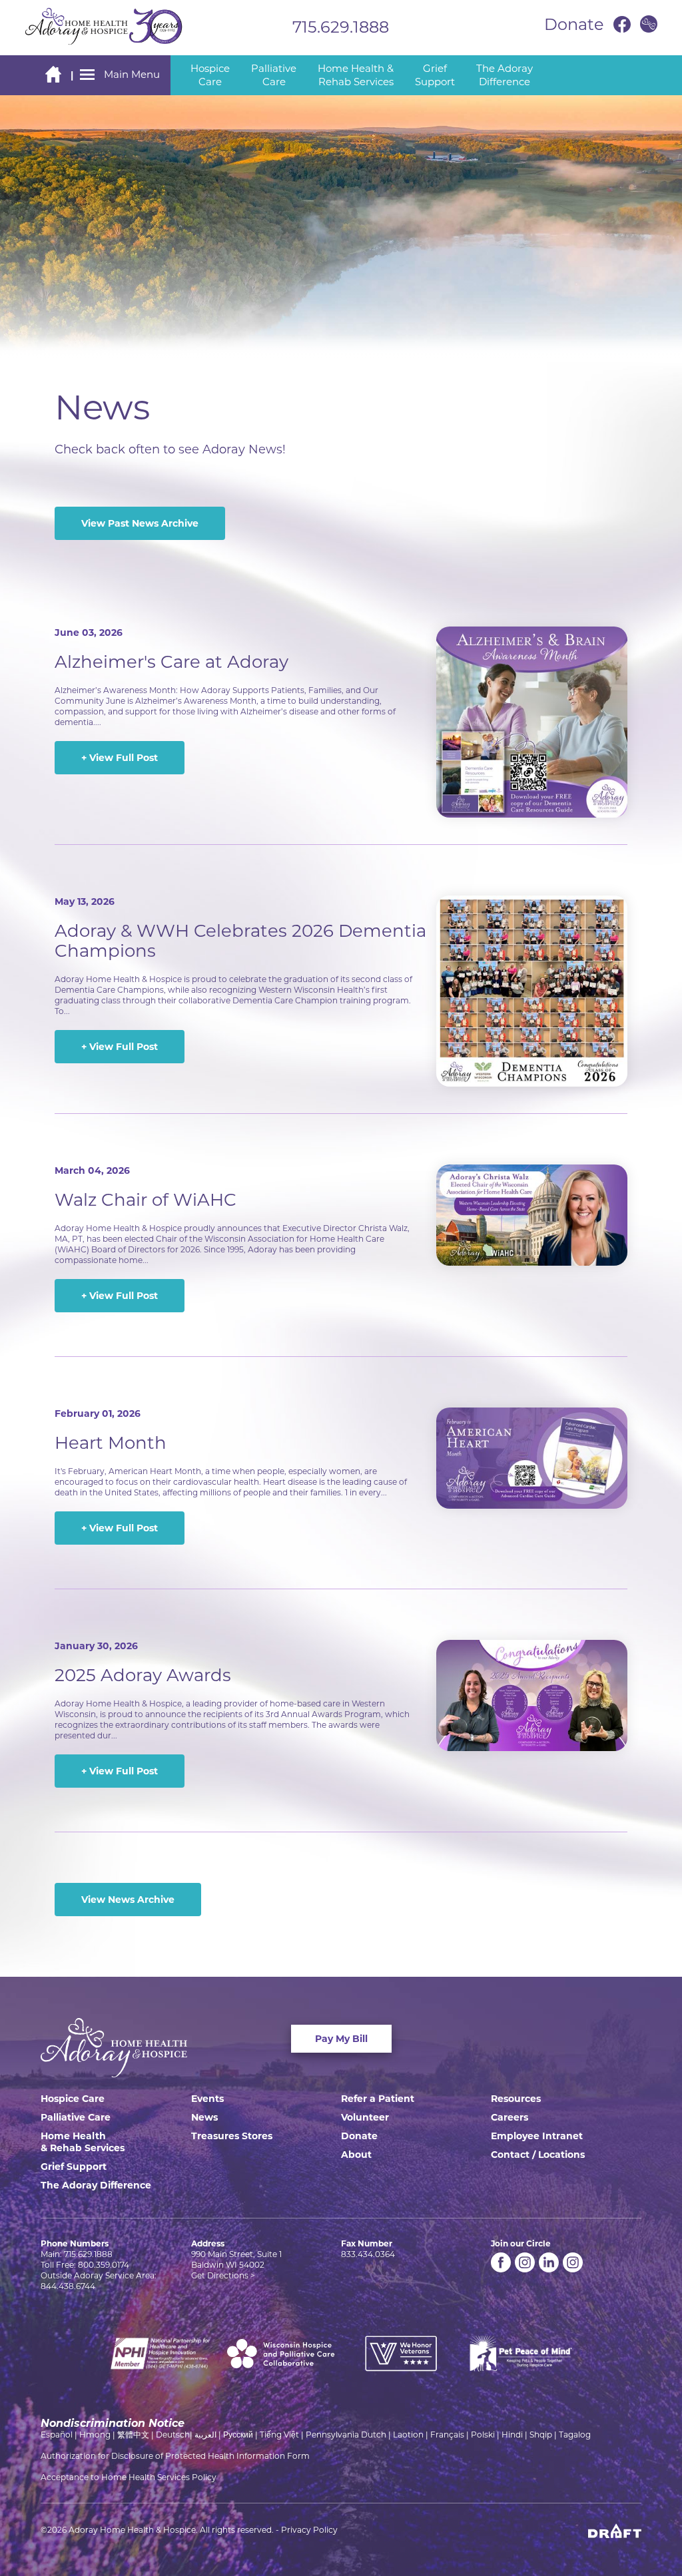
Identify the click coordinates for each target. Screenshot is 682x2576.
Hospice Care (73, 2099)
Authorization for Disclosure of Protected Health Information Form (175, 2456)
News (204, 2117)
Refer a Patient (378, 2099)
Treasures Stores (232, 2136)
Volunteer (365, 2117)
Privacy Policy (309, 2530)
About (356, 2155)
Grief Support (74, 2167)
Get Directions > (223, 2275)
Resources (516, 2099)
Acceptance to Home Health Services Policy (129, 2477)
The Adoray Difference (96, 2185)
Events (207, 2099)
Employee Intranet (537, 2136)
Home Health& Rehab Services (83, 2142)
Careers (510, 2117)
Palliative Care (76, 2117)
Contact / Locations (538, 2155)
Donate (359, 2136)
